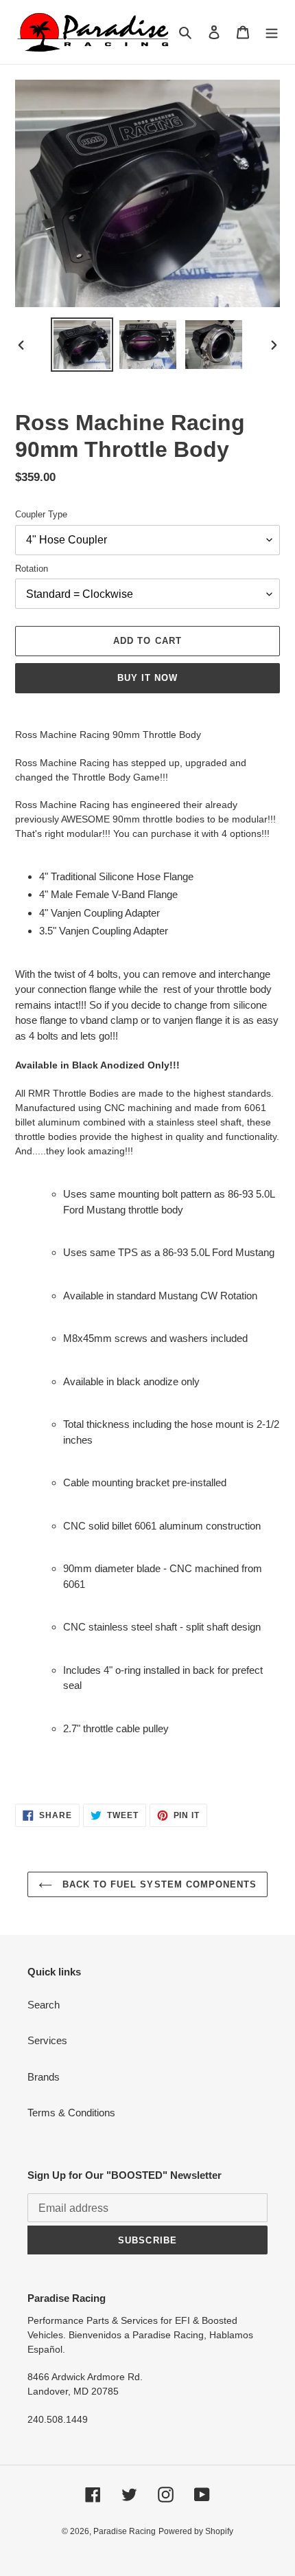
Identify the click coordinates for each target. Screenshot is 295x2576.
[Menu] (272, 32)
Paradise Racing (125, 2531)
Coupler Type (41, 514)
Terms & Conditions (71, 2113)
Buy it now (147, 678)
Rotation (32, 569)
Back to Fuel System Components (158, 1884)
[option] (82, 345)
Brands (44, 2077)
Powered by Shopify (196, 2531)
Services (47, 2040)
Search (44, 2005)
